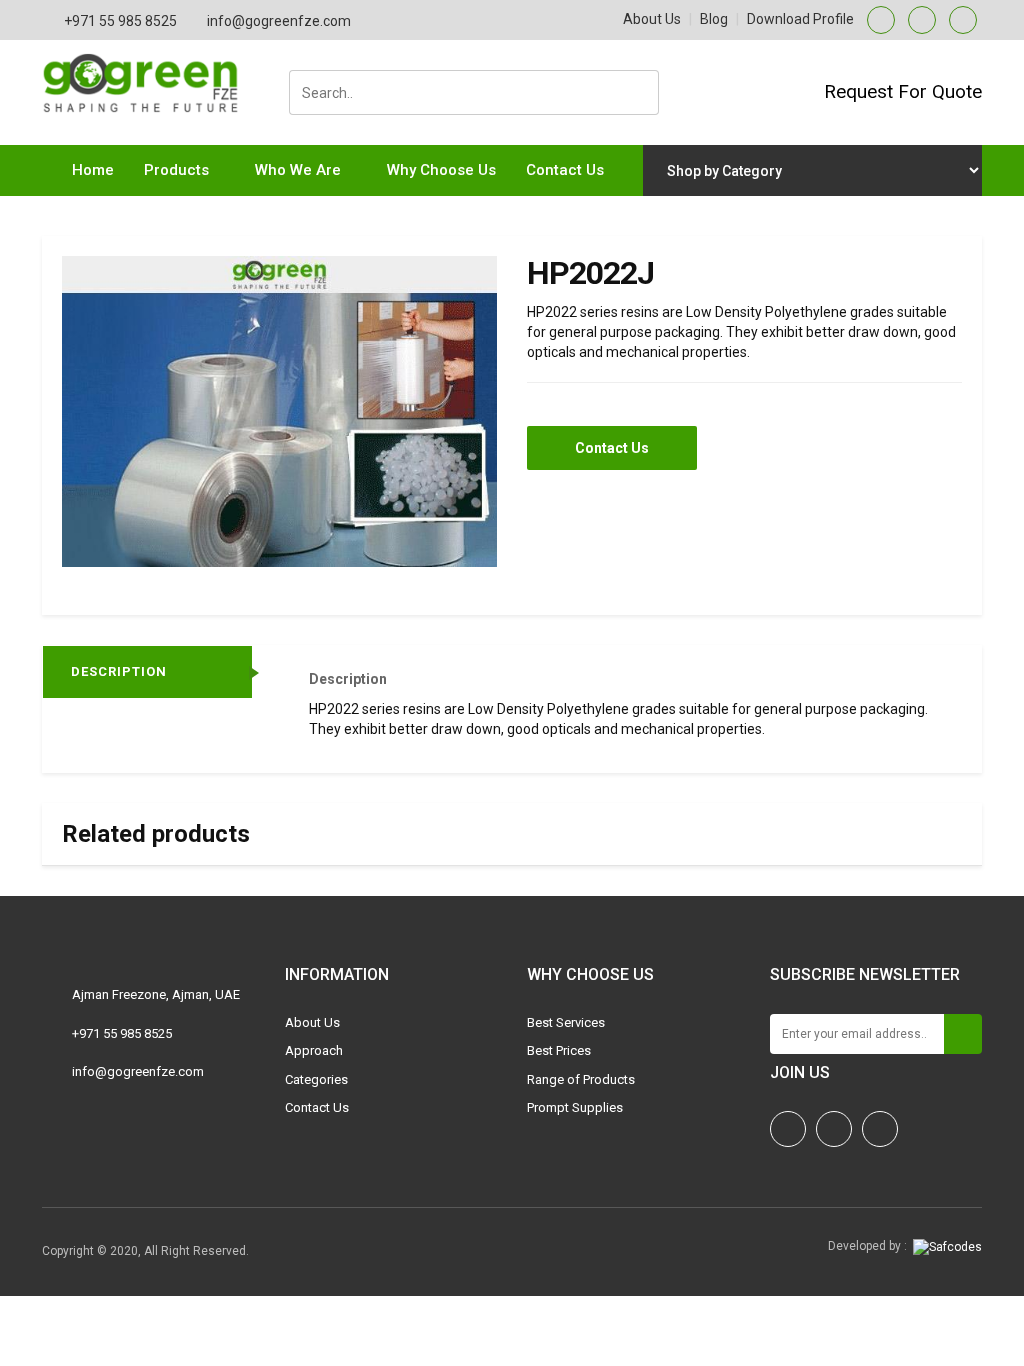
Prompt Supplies (575, 1107)
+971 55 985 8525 (120, 21)
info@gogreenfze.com (279, 21)
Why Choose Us (441, 170)
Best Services (566, 1022)
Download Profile (800, 19)
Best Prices (559, 1050)
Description (119, 671)
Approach (314, 1050)
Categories (316, 1079)
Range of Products (581, 1079)
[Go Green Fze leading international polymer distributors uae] (148, 63)
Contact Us (565, 170)
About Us (652, 19)
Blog (714, 19)
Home (93, 170)
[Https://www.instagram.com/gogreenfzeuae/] (788, 1129)
